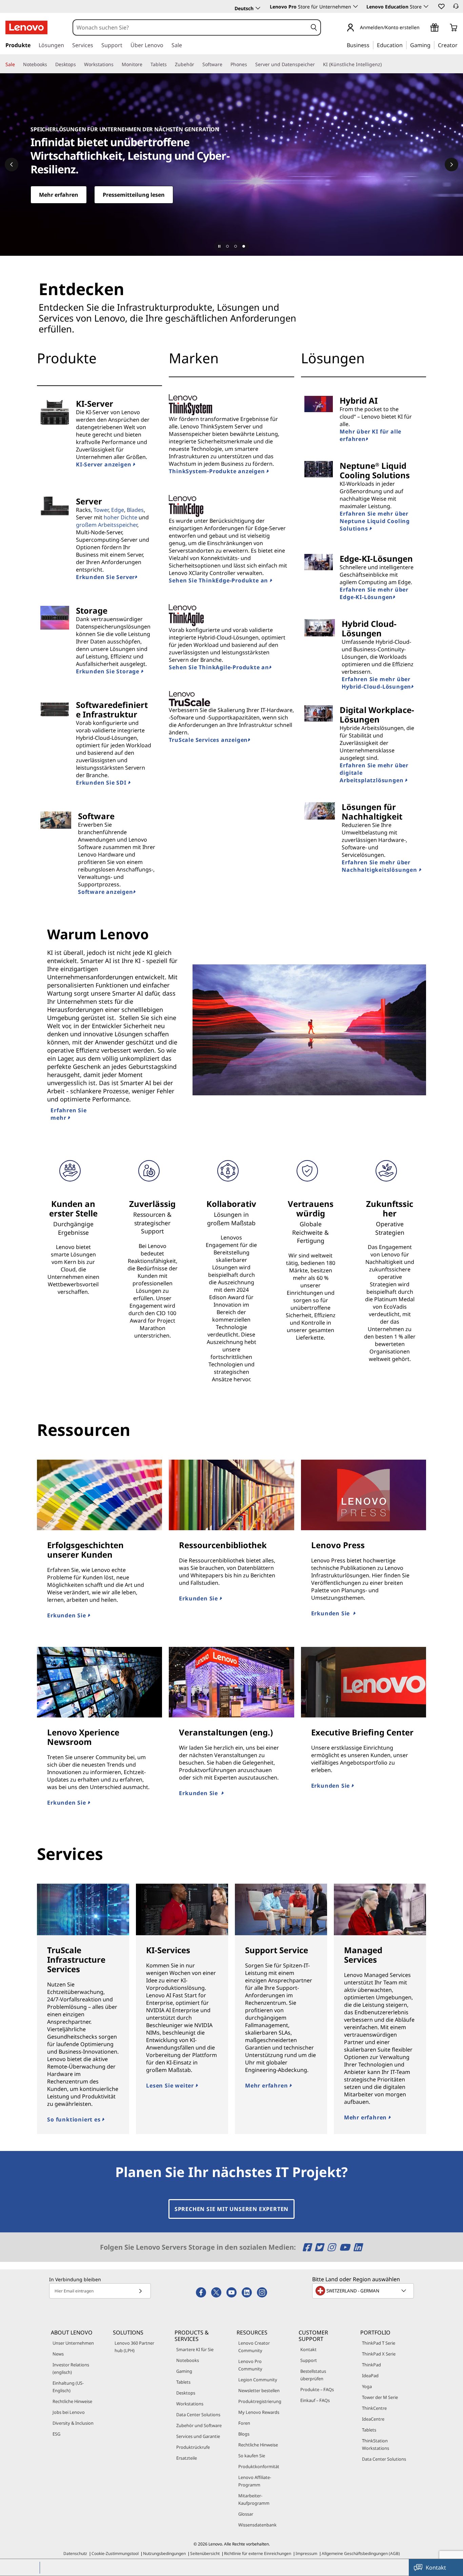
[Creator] (460, 45)
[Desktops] (79, 64)
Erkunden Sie (67, 1615)
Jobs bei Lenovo (69, 2412)
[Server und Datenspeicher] (318, 64)
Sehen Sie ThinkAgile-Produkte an (219, 667)
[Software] (225, 64)
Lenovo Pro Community (250, 2365)
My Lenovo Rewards (259, 2412)
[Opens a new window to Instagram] (332, 2247)
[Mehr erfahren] (231, 165)
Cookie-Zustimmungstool (115, 2553)
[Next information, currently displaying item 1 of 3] (451, 165)
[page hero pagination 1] (227, 246)
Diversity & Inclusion (73, 2423)
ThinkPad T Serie (379, 2343)
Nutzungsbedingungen (164, 2553)
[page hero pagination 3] (244, 246)
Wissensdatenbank (257, 2525)
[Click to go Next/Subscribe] (140, 2291)
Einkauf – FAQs (315, 2400)
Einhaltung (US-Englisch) (68, 2387)
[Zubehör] (197, 64)
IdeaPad (370, 2376)
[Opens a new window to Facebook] (308, 2247)
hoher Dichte (120, 517)
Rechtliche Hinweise (72, 2401)
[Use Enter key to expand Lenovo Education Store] (426, 6)
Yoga (367, 2386)
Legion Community (258, 2380)
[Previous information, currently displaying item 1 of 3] (12, 165)
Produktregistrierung (260, 2401)
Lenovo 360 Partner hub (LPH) (134, 2347)
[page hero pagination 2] (236, 246)
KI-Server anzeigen (104, 464)
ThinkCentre (374, 2408)
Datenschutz (75, 2553)
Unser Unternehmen (73, 2343)
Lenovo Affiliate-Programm (255, 2481)
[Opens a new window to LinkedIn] (358, 2247)
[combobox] (190, 27)
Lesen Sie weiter (171, 2085)
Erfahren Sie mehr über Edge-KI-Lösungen (374, 593)
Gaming (184, 2371)
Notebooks (188, 2360)
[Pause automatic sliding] (219, 246)
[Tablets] (169, 64)
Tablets (183, 2382)
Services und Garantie (198, 2436)
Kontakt (308, 2349)
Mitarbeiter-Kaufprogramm (254, 2499)
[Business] (371, 45)
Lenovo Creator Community (254, 2347)
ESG (56, 2434)
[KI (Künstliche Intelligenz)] (384, 64)
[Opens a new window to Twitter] (320, 2247)
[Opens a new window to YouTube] (346, 2247)
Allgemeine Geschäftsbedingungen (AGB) (361, 2553)
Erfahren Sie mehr (69, 1114)
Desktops (186, 2393)
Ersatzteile (187, 2458)
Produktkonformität (259, 2466)
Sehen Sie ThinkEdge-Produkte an (219, 580)
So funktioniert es (75, 2119)
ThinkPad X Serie (379, 2354)
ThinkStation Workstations (376, 2444)
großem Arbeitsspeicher (107, 525)
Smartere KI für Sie (195, 2349)
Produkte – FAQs (317, 2389)
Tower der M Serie (380, 2397)
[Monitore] (145, 64)
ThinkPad (371, 2365)
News (58, 2354)
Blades (135, 510)
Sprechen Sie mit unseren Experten (231, 2209)
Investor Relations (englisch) (71, 2368)
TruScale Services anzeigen (208, 740)
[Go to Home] (26, 27)
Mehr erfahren (267, 2085)
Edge (118, 510)
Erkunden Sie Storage (108, 671)
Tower (101, 510)
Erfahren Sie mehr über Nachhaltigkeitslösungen (380, 866)
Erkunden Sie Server (105, 577)
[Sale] (18, 64)
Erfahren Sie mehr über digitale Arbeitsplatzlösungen (374, 773)
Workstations (190, 2404)
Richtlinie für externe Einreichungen (258, 2553)
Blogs (244, 2434)
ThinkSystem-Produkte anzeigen (218, 471)
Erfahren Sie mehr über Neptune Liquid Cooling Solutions (375, 521)
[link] (456, 8)
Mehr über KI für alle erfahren (370, 435)
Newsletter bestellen (259, 2390)
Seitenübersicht (205, 2553)
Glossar (246, 2514)
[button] (441, 6)
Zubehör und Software (199, 2425)
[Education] (405, 45)
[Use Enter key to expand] (424, 28)
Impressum (306, 2553)
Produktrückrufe (193, 2447)
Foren (244, 2423)
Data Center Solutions (198, 2415)
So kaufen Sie (252, 2456)
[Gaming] (432, 45)
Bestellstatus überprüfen (313, 2375)
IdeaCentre (373, 2419)
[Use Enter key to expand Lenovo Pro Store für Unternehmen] (356, 6)
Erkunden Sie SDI (102, 783)
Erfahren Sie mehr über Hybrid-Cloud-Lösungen (376, 683)
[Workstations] (116, 64)
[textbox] (364, 2291)
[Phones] (250, 64)
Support (309, 2360)
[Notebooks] (50, 64)
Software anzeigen (106, 892)
